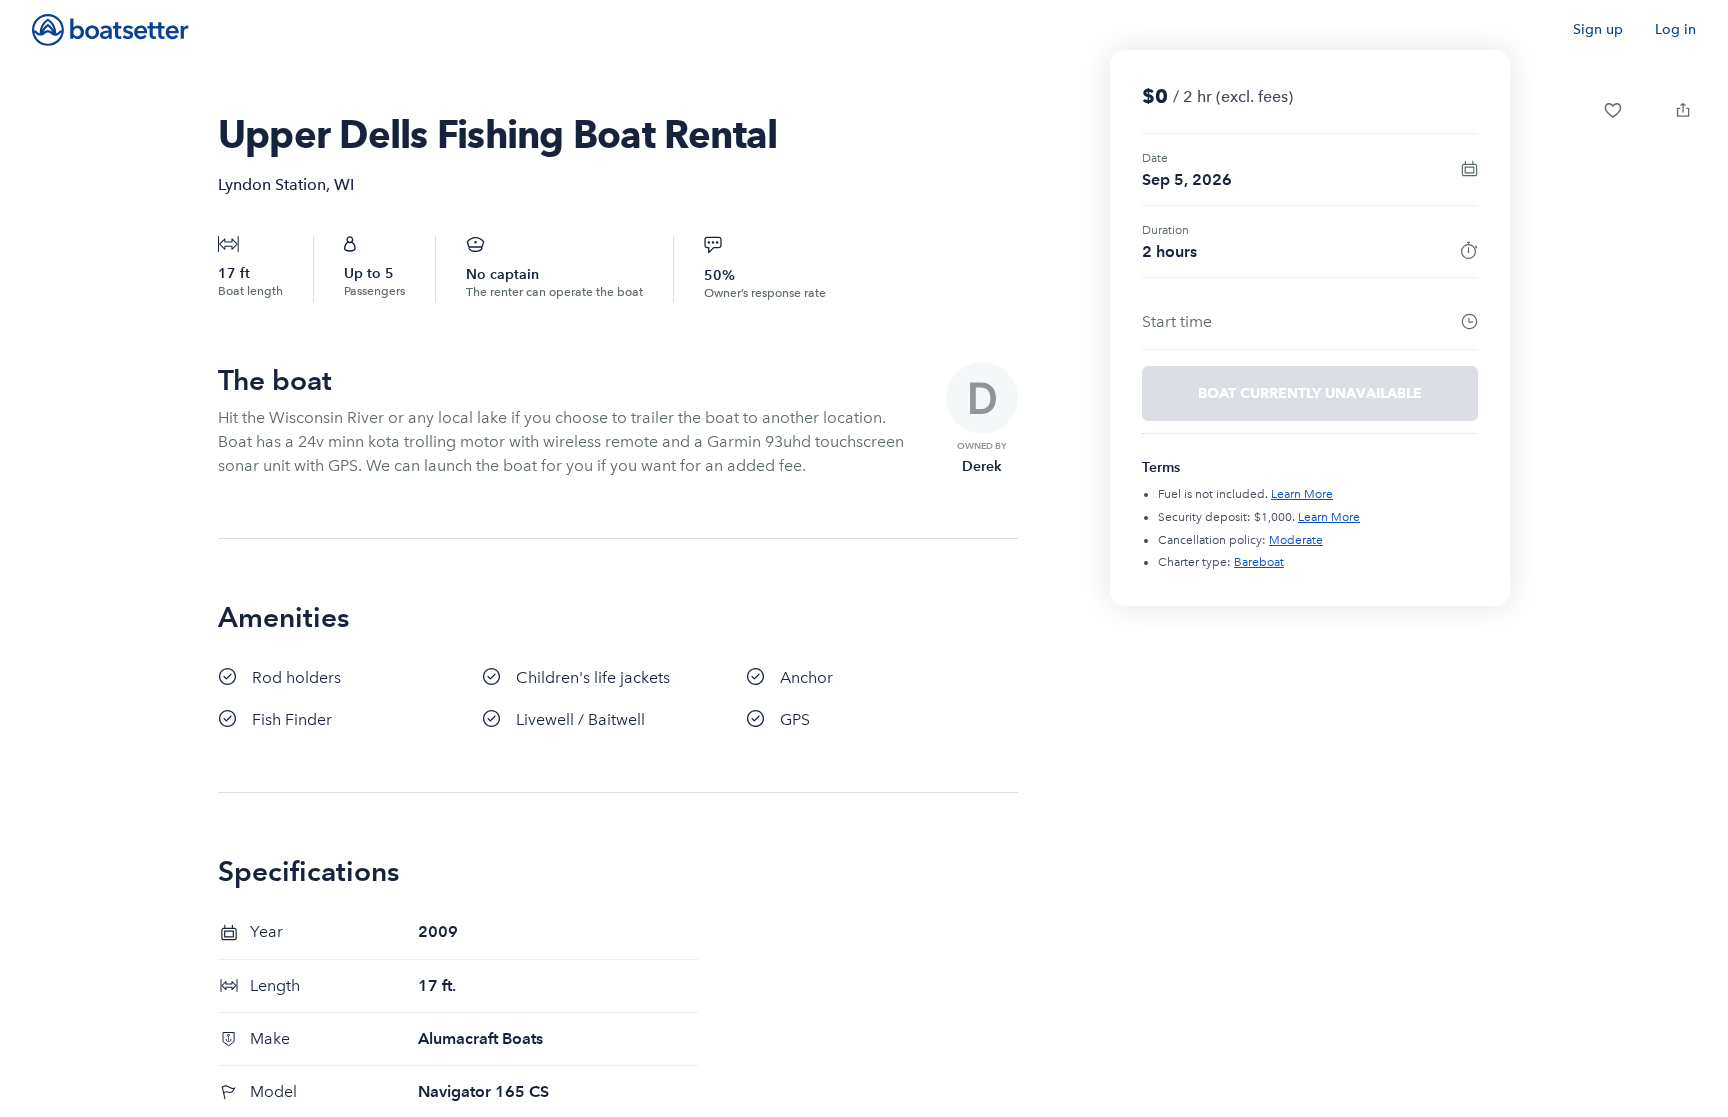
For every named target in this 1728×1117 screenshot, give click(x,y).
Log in (1675, 29)
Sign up (1598, 29)
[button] (1613, 110)
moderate (1296, 540)
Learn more (1302, 494)
